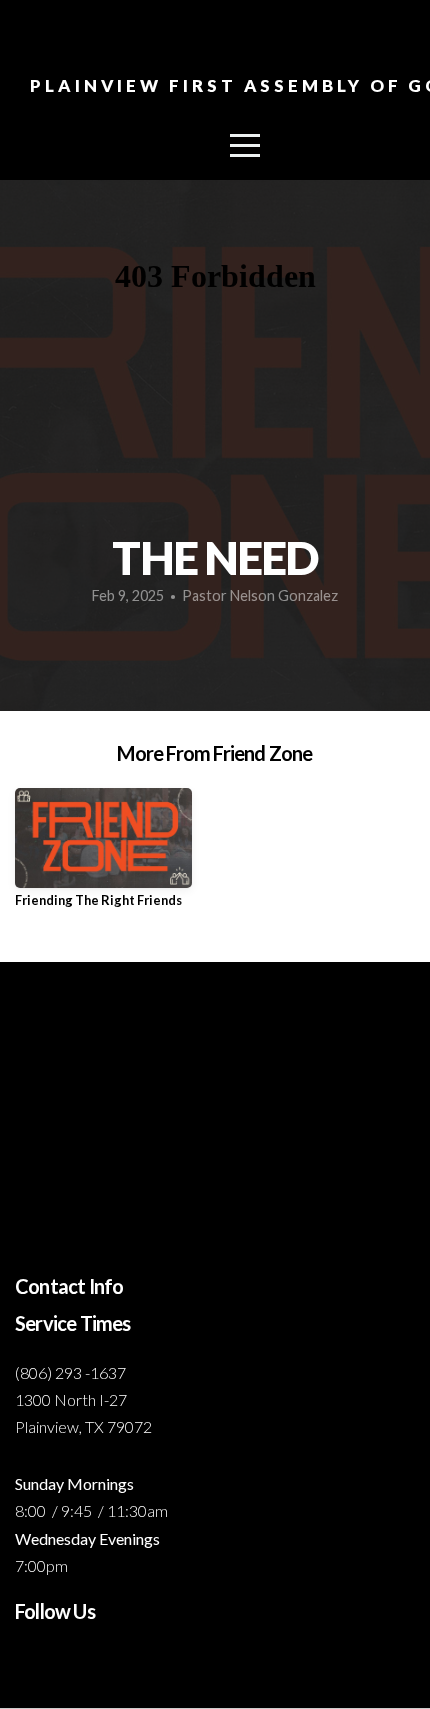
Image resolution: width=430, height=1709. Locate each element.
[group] (103, 855)
